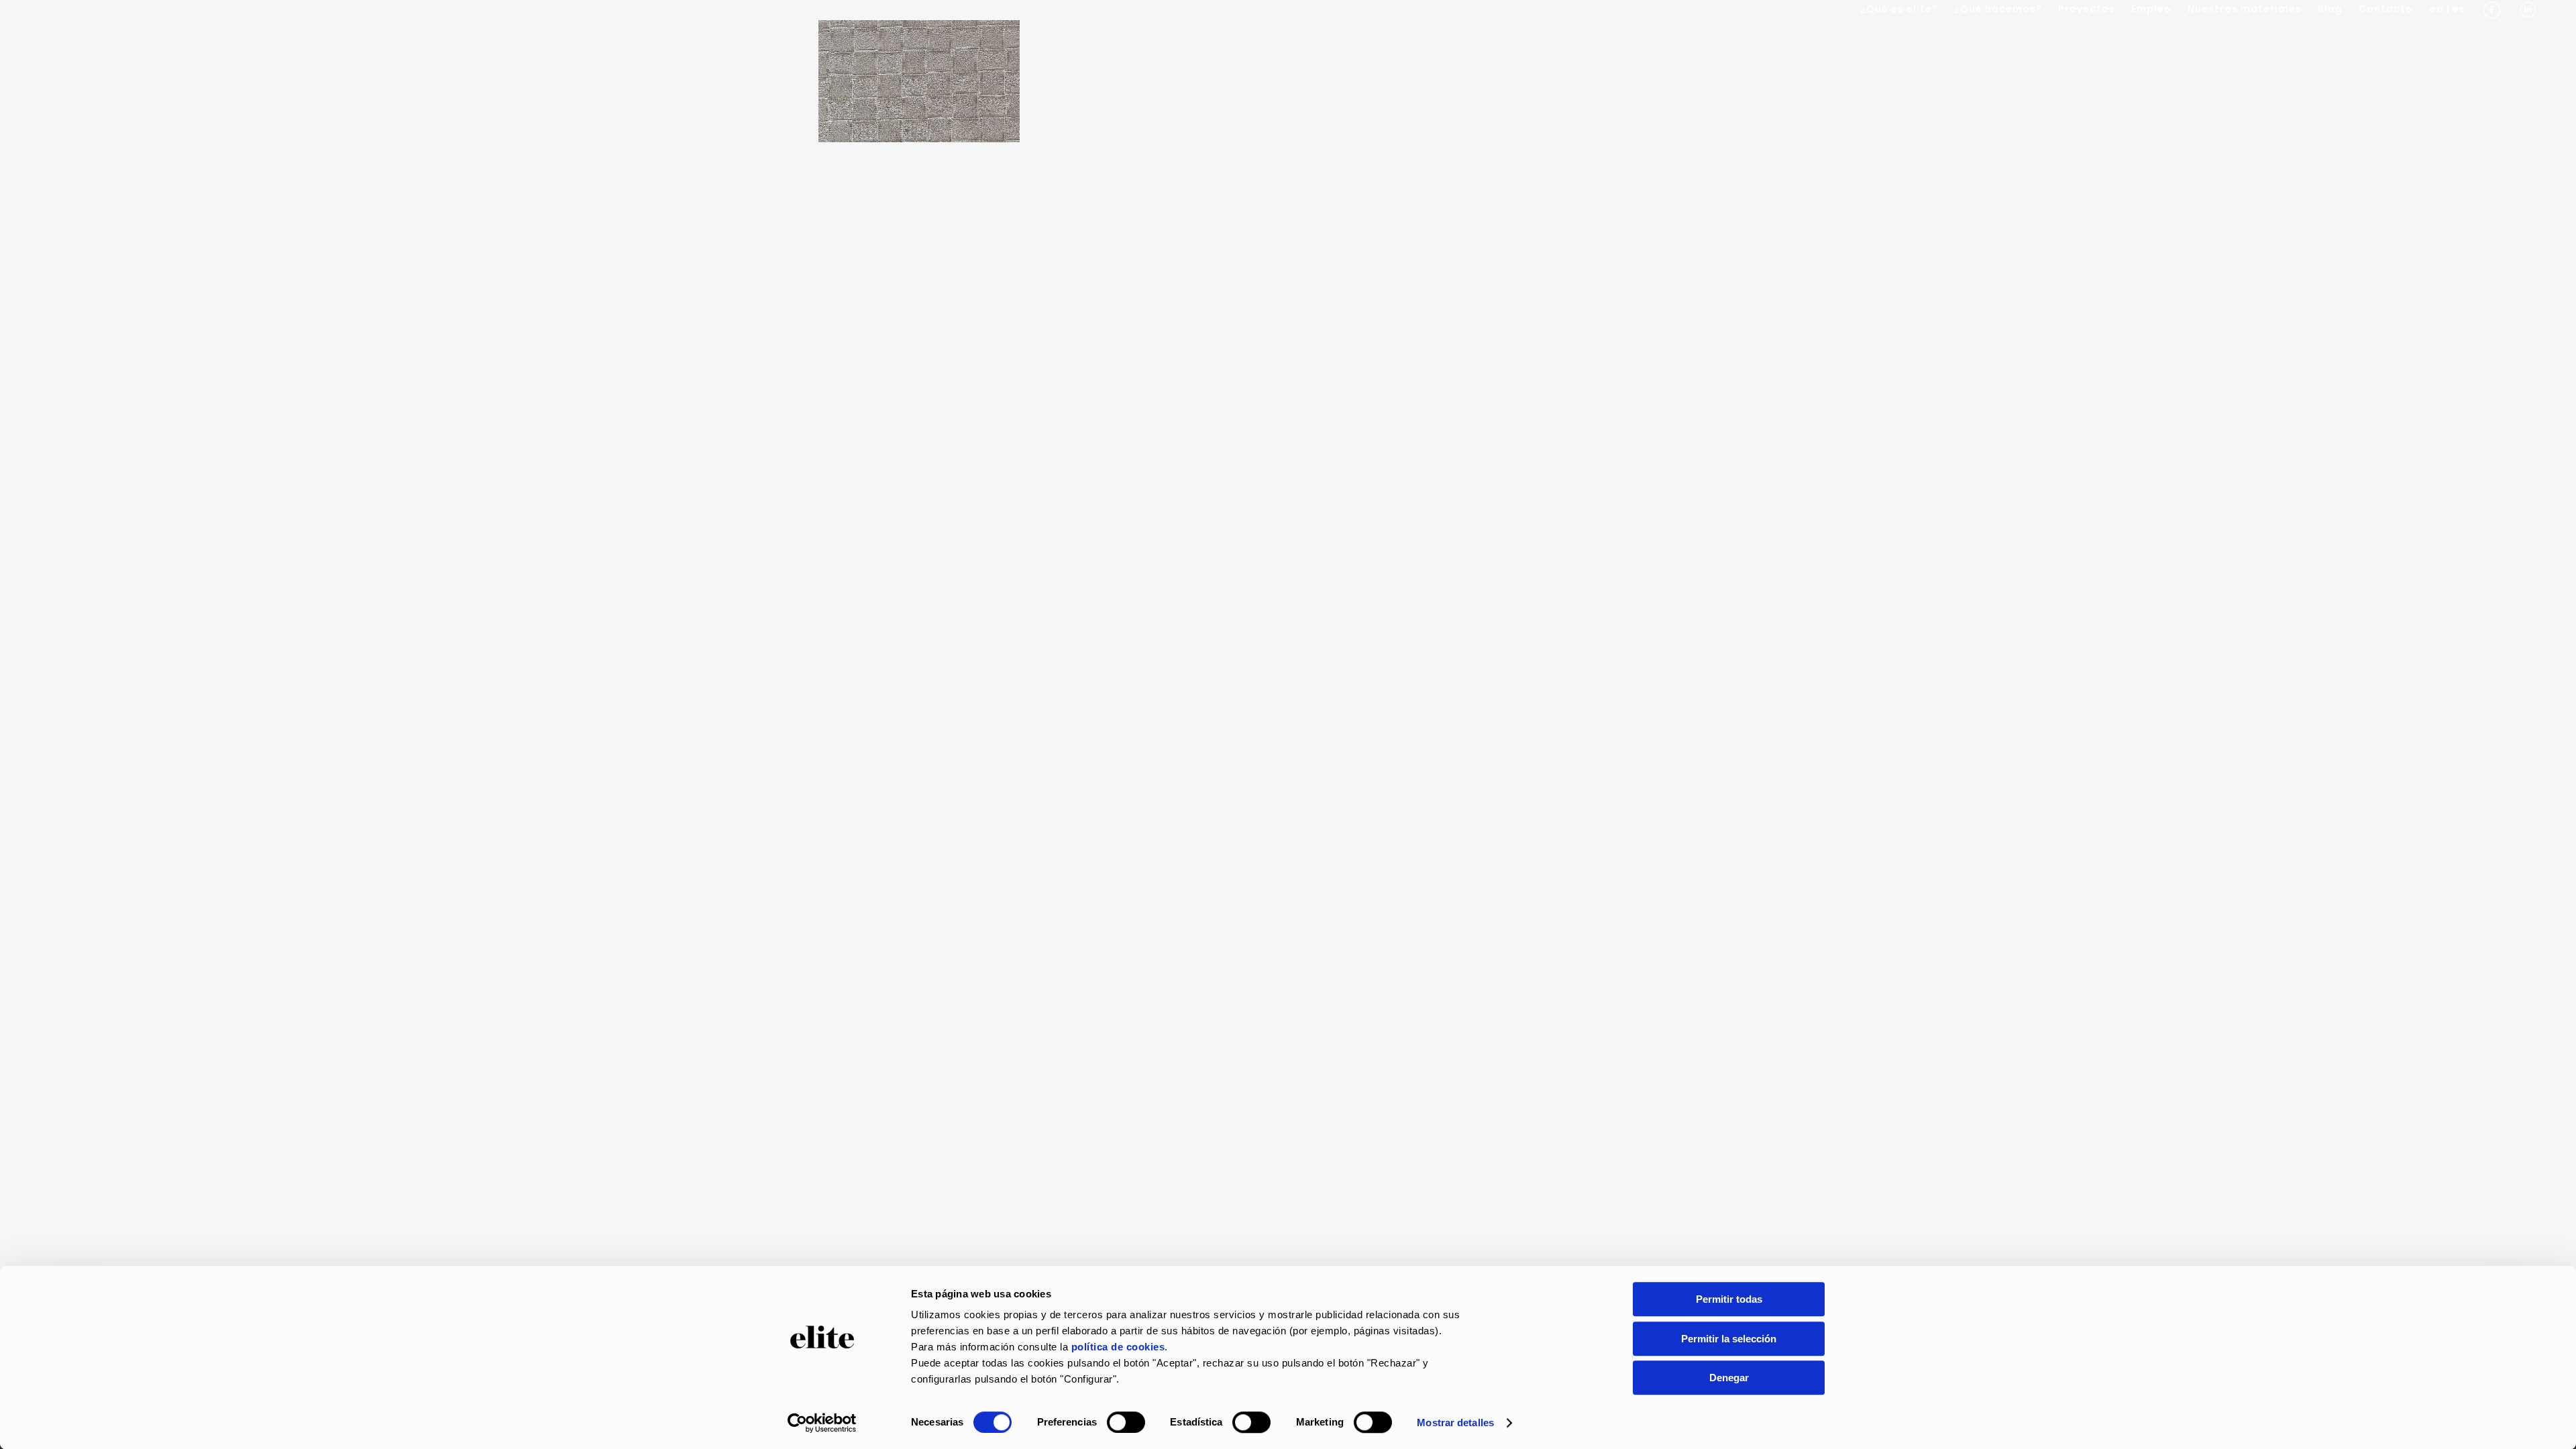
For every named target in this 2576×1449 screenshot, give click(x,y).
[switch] (1126, 1422)
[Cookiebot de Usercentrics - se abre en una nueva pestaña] (822, 1423)
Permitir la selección (1729, 1339)
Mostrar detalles (1455, 1423)
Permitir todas (1729, 1299)
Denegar (1729, 1378)
